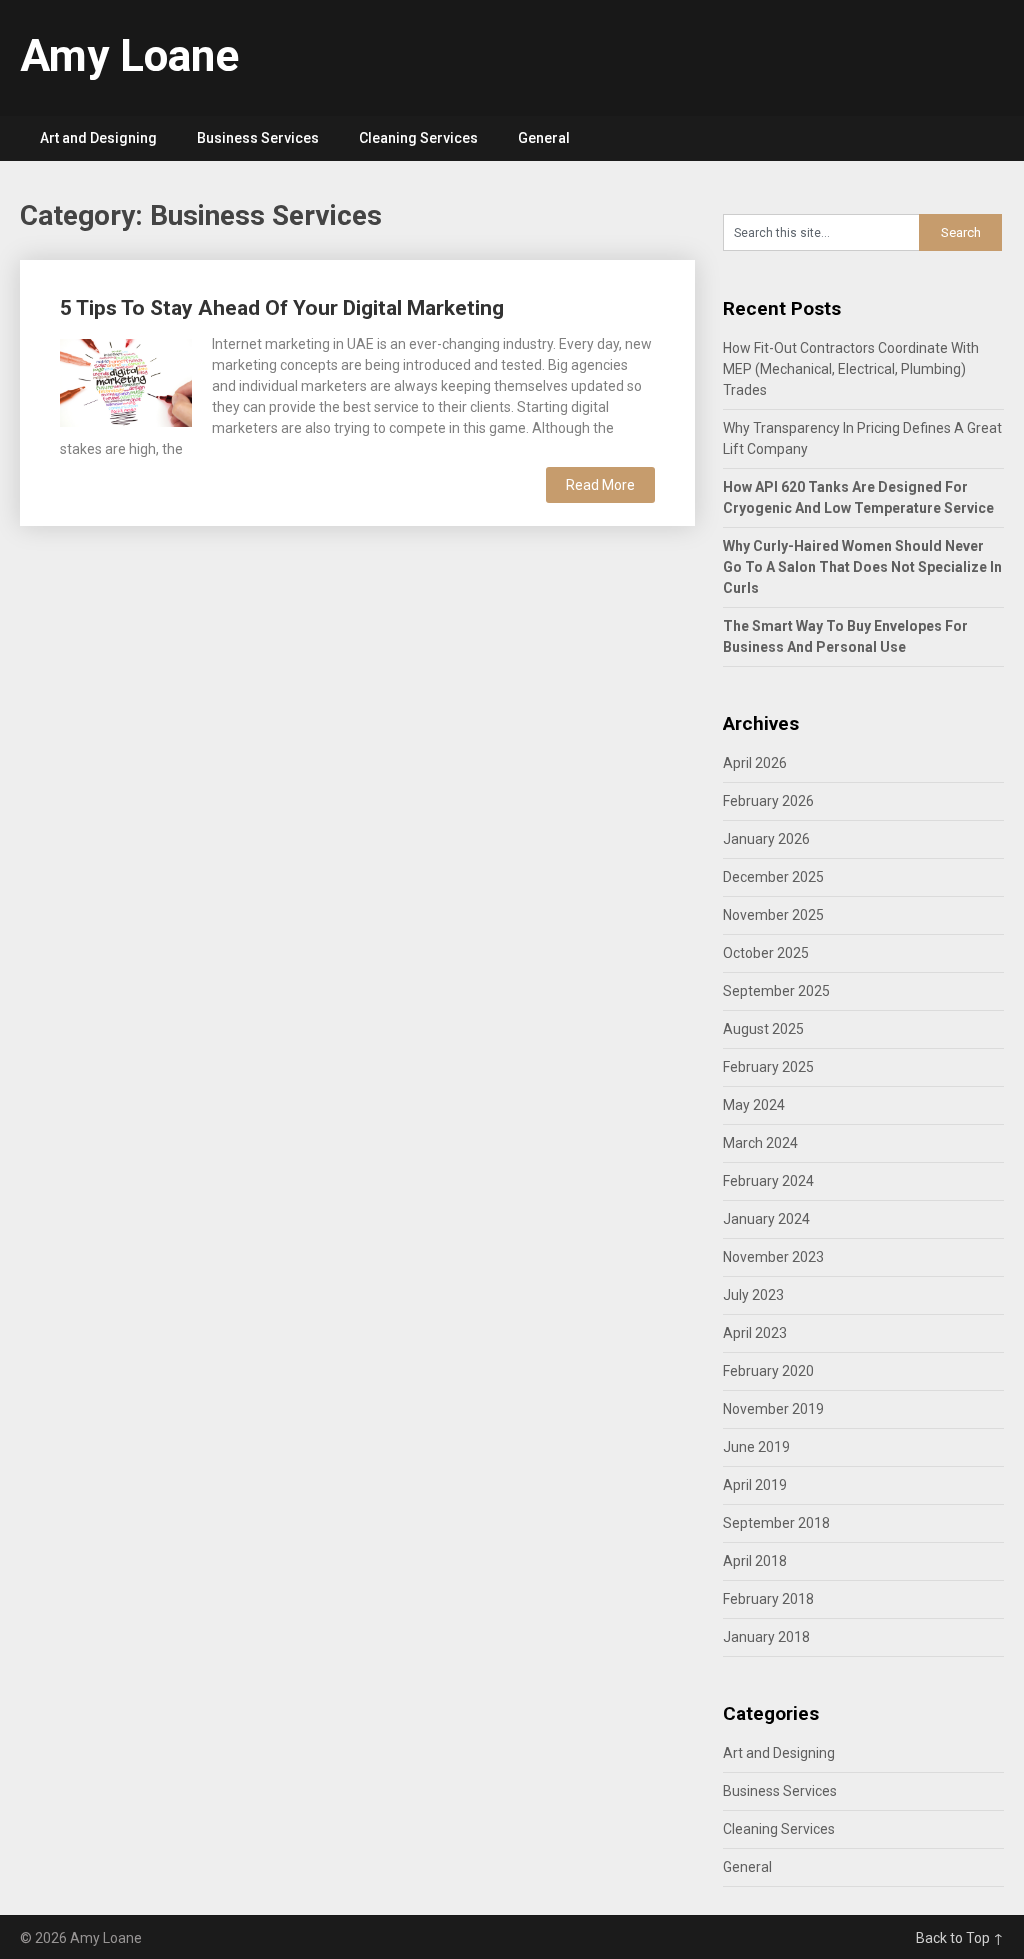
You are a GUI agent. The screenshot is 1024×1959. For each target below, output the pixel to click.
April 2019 (755, 1485)
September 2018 (776, 1523)
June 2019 (756, 1447)
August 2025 (763, 1029)
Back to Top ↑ (960, 1938)
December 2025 (773, 877)
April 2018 (755, 1561)
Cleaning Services (418, 138)
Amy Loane (129, 56)
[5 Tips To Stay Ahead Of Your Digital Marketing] (126, 380)
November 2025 (773, 915)
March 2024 (760, 1143)
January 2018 (766, 1637)
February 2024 (768, 1181)
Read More (600, 485)
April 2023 (755, 1333)
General (544, 138)
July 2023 (753, 1295)
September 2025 (776, 991)
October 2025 (766, 953)
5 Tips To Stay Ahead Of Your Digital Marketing (282, 308)
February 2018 (768, 1599)
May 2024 (754, 1105)
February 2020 (768, 1371)
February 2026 (768, 801)
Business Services (258, 138)
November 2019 (773, 1409)
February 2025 (768, 1067)
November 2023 (773, 1257)
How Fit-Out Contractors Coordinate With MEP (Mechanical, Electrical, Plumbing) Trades (851, 369)
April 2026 (755, 763)
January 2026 (766, 839)
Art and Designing (98, 138)
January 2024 (766, 1219)
